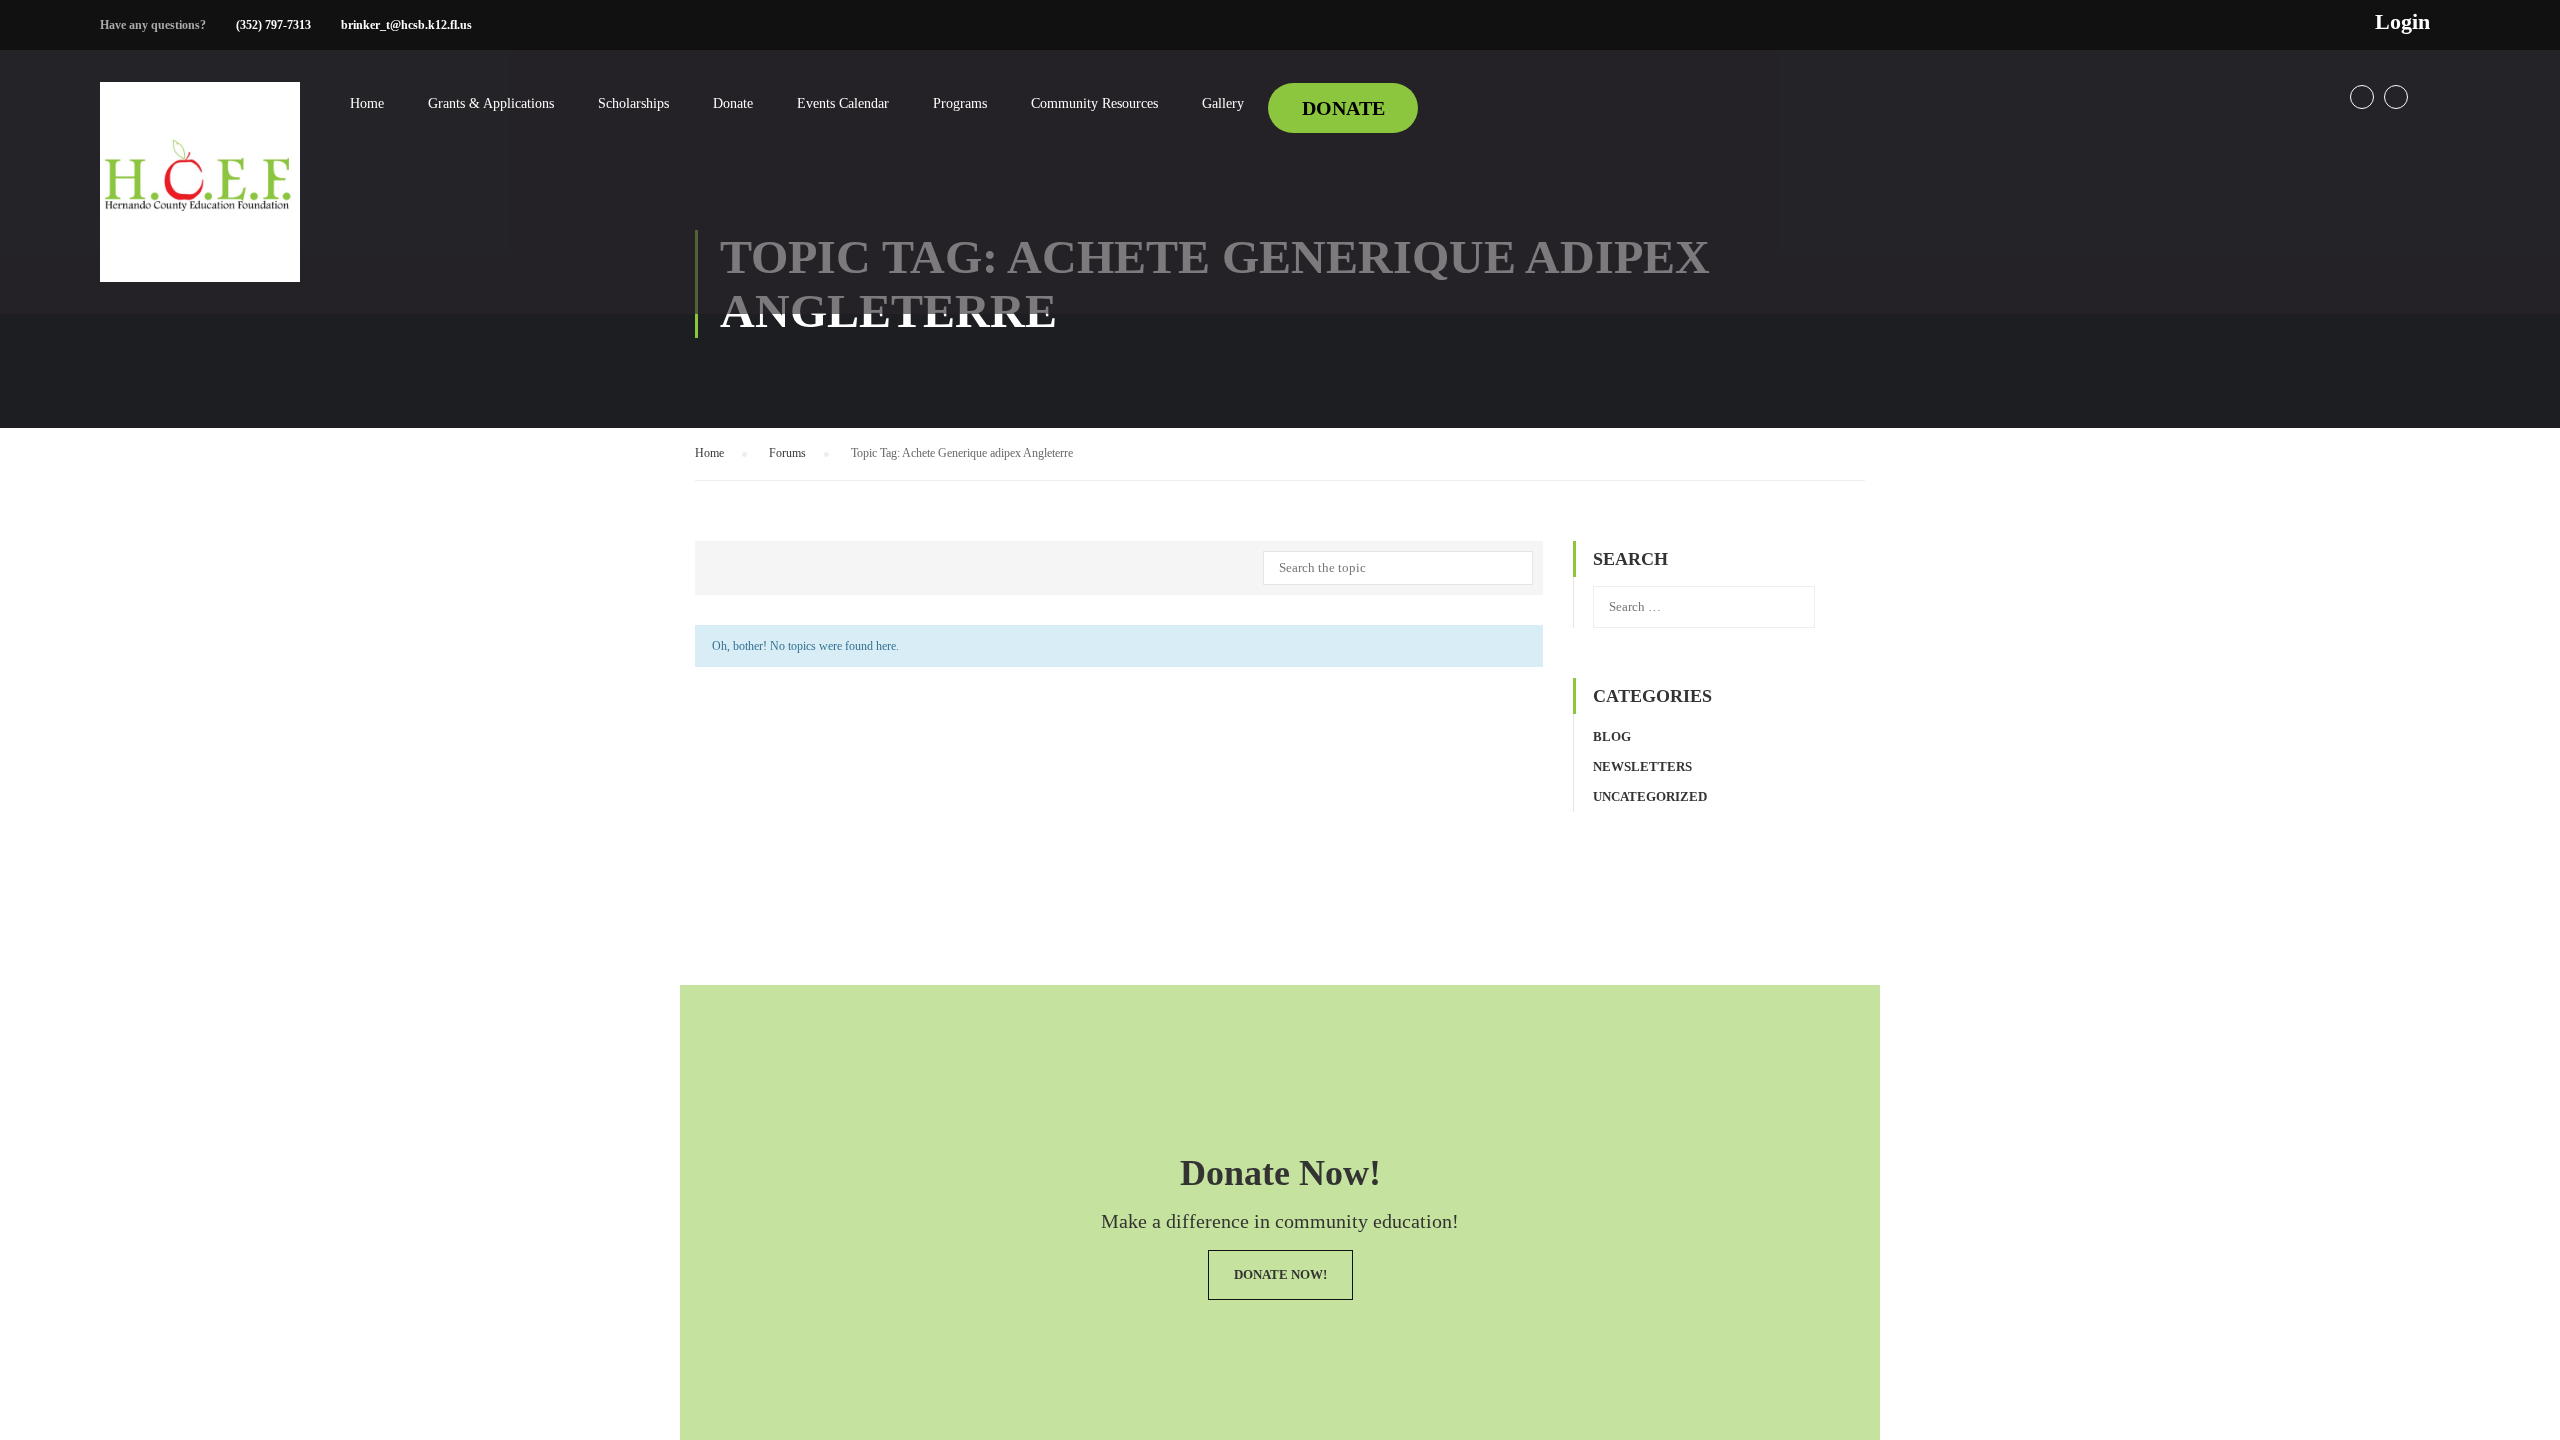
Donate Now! (1280, 1274)
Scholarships (633, 103)
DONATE (1343, 108)
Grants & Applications (491, 103)
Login (2402, 22)
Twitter (2396, 97)
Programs (960, 103)
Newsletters (1642, 766)
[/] (200, 198)
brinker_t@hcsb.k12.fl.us (406, 25)
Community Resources (1094, 103)
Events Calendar (843, 103)
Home (367, 103)
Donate (733, 103)
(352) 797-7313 (273, 25)
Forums (787, 453)
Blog (1612, 736)
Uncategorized (1650, 796)
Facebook (2362, 97)
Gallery (1223, 103)
